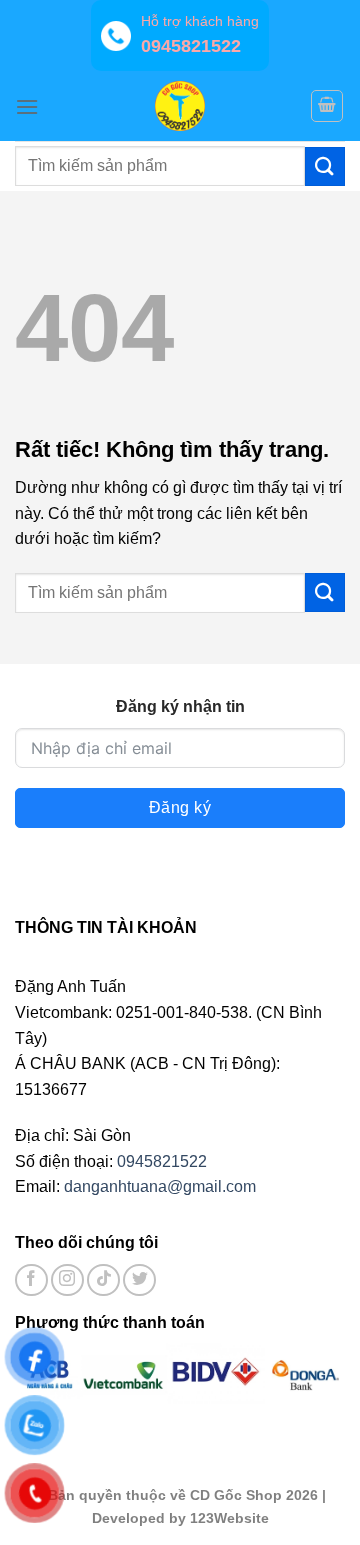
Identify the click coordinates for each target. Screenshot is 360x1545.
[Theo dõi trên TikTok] (103, 1280)
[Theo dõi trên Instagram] (67, 1280)
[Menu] (27, 106)
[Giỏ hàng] (327, 106)
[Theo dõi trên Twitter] (139, 1280)
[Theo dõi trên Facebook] (31, 1280)
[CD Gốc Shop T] (180, 106)
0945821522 (162, 1161)
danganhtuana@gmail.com (160, 1186)
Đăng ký (180, 807)
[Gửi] (325, 166)
